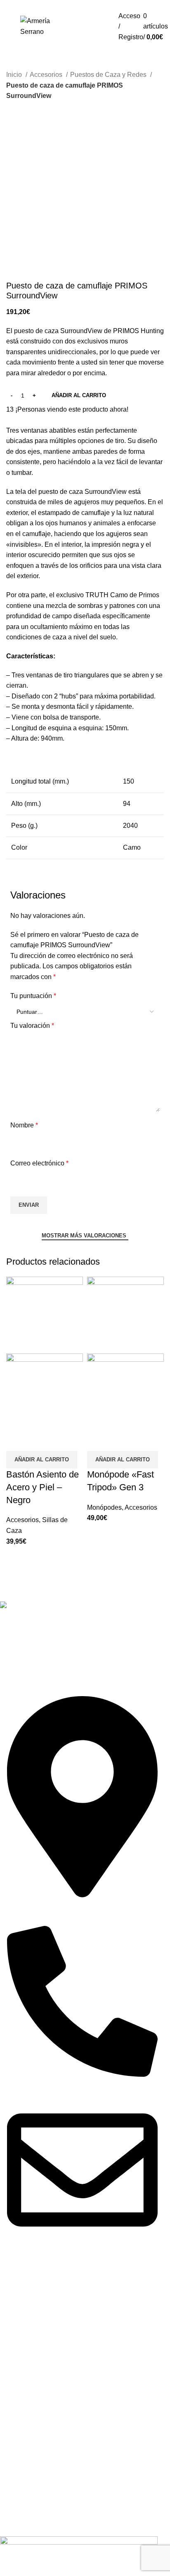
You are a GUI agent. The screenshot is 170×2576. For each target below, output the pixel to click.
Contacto (13, 2335)
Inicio (15, 75)
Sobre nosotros (22, 2328)
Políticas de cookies (29, 2322)
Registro (96, 26)
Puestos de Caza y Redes (109, 75)
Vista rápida (37, 1441)
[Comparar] (17, 1441)
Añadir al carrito (79, 395)
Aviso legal (16, 2302)
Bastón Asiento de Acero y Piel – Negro (42, 1487)
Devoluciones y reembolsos (41, 2309)
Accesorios (47, 75)
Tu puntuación (33, 996)
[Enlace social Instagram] (84, 1659)
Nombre (24, 1125)
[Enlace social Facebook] (73, 1659)
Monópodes (104, 1507)
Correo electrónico (39, 1163)
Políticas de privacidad (33, 2315)
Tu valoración (32, 1026)
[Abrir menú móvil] (6, 27)
